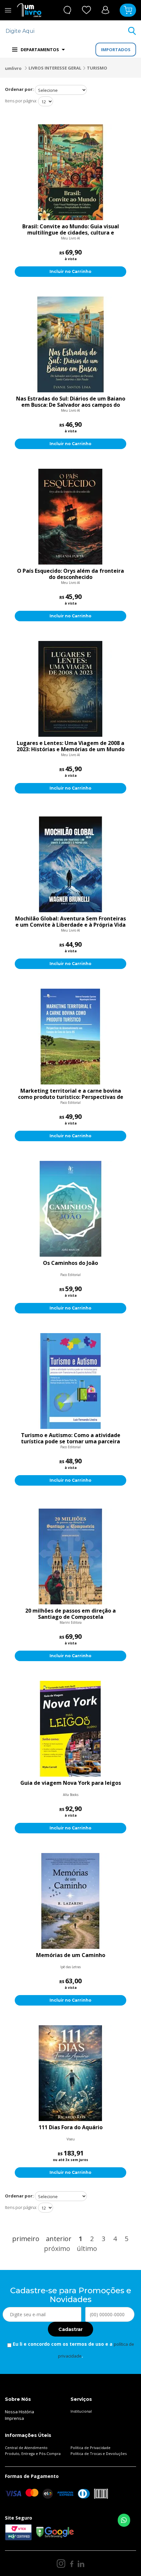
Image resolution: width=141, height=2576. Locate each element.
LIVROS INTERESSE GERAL (55, 68)
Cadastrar (70, 2329)
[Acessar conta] (105, 10)
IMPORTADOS (116, 50)
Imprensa (14, 2418)
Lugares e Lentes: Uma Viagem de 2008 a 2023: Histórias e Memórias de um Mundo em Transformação (71, 746)
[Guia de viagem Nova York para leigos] (70, 1729)
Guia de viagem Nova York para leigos (71, 1783)
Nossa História (20, 2412)
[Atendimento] (67, 10)
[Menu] (8, 10)
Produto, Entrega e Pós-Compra (33, 2453)
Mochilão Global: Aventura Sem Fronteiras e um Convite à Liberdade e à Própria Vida (70, 922)
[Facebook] (72, 2564)
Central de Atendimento (26, 2448)
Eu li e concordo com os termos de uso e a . (73, 2350)
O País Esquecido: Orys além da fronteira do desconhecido (70, 574)
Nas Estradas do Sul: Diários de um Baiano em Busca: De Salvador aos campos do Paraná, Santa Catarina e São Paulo (71, 402)
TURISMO (97, 68)
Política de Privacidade (91, 2448)
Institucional (81, 2411)
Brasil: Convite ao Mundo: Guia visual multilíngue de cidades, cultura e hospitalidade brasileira (71, 230)
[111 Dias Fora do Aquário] (70, 2073)
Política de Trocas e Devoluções (99, 2453)
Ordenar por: (19, 89)
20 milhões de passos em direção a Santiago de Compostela (70, 1614)
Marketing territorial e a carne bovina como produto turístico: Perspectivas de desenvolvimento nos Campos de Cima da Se (71, 1094)
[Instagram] (61, 2564)
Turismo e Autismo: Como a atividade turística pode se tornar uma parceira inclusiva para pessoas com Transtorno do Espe (70, 1438)
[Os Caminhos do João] (70, 1209)
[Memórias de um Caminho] (70, 1901)
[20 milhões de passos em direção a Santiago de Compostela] (70, 1556)
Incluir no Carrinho (70, 271)
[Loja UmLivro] (29, 10)
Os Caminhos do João (70, 1263)
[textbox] (66, 31)
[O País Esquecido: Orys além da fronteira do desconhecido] (70, 517)
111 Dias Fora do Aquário (71, 2128)
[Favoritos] (87, 10)
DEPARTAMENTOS (40, 50)
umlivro (13, 68)
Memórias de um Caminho (71, 1955)
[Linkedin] (81, 2564)
